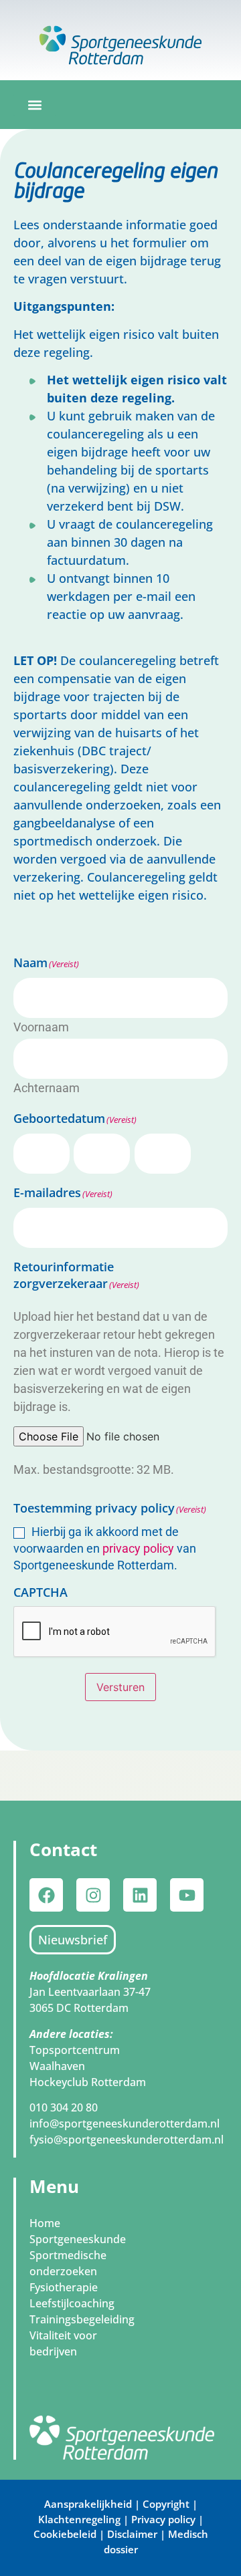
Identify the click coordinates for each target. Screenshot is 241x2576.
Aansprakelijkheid (88, 2504)
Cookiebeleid (65, 2534)
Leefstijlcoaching (72, 2303)
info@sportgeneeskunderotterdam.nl (125, 2123)
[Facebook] (46, 1895)
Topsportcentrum (75, 2050)
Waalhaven (57, 2066)
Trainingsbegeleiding (82, 2319)
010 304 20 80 (64, 2107)
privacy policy (138, 1548)
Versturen (120, 1687)
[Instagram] (93, 1895)
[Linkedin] (140, 1895)
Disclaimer (132, 2534)
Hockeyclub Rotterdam (88, 2082)
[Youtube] (187, 1895)
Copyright (167, 2504)
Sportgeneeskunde (78, 2239)
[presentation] (115, 1632)
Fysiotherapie (64, 2287)
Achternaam (47, 1087)
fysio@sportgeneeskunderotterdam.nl (127, 2140)
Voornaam (41, 1027)
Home (45, 2223)
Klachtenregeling (79, 2519)
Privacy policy (163, 2519)
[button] (35, 105)
